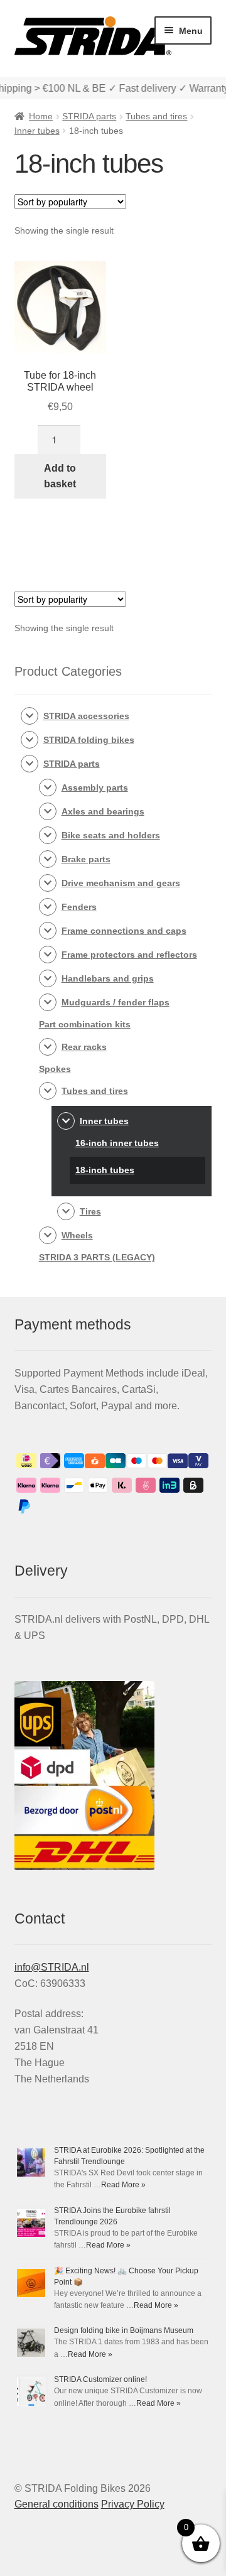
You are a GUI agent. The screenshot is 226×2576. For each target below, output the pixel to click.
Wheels (77, 1235)
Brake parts (86, 859)
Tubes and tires (156, 116)
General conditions (56, 2504)
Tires (90, 1211)
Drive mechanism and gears (121, 883)
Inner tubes (37, 131)
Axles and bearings (103, 811)
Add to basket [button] (60, 476)
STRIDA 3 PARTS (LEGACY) (97, 1257)
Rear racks (84, 1047)
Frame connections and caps (124, 931)
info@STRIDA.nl (52, 1967)
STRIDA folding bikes (89, 740)
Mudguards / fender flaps (116, 1002)
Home (41, 116)
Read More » (123, 2185)
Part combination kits (85, 1024)
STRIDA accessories (86, 716)
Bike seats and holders (111, 835)
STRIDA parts (89, 116)
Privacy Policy (133, 2504)
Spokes (55, 1069)
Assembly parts (95, 787)
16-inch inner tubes (117, 1143)
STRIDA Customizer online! (100, 2379)
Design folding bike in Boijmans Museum (124, 2330)
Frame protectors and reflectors (129, 955)
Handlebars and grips (108, 978)
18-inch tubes (105, 1170)
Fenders (79, 907)
